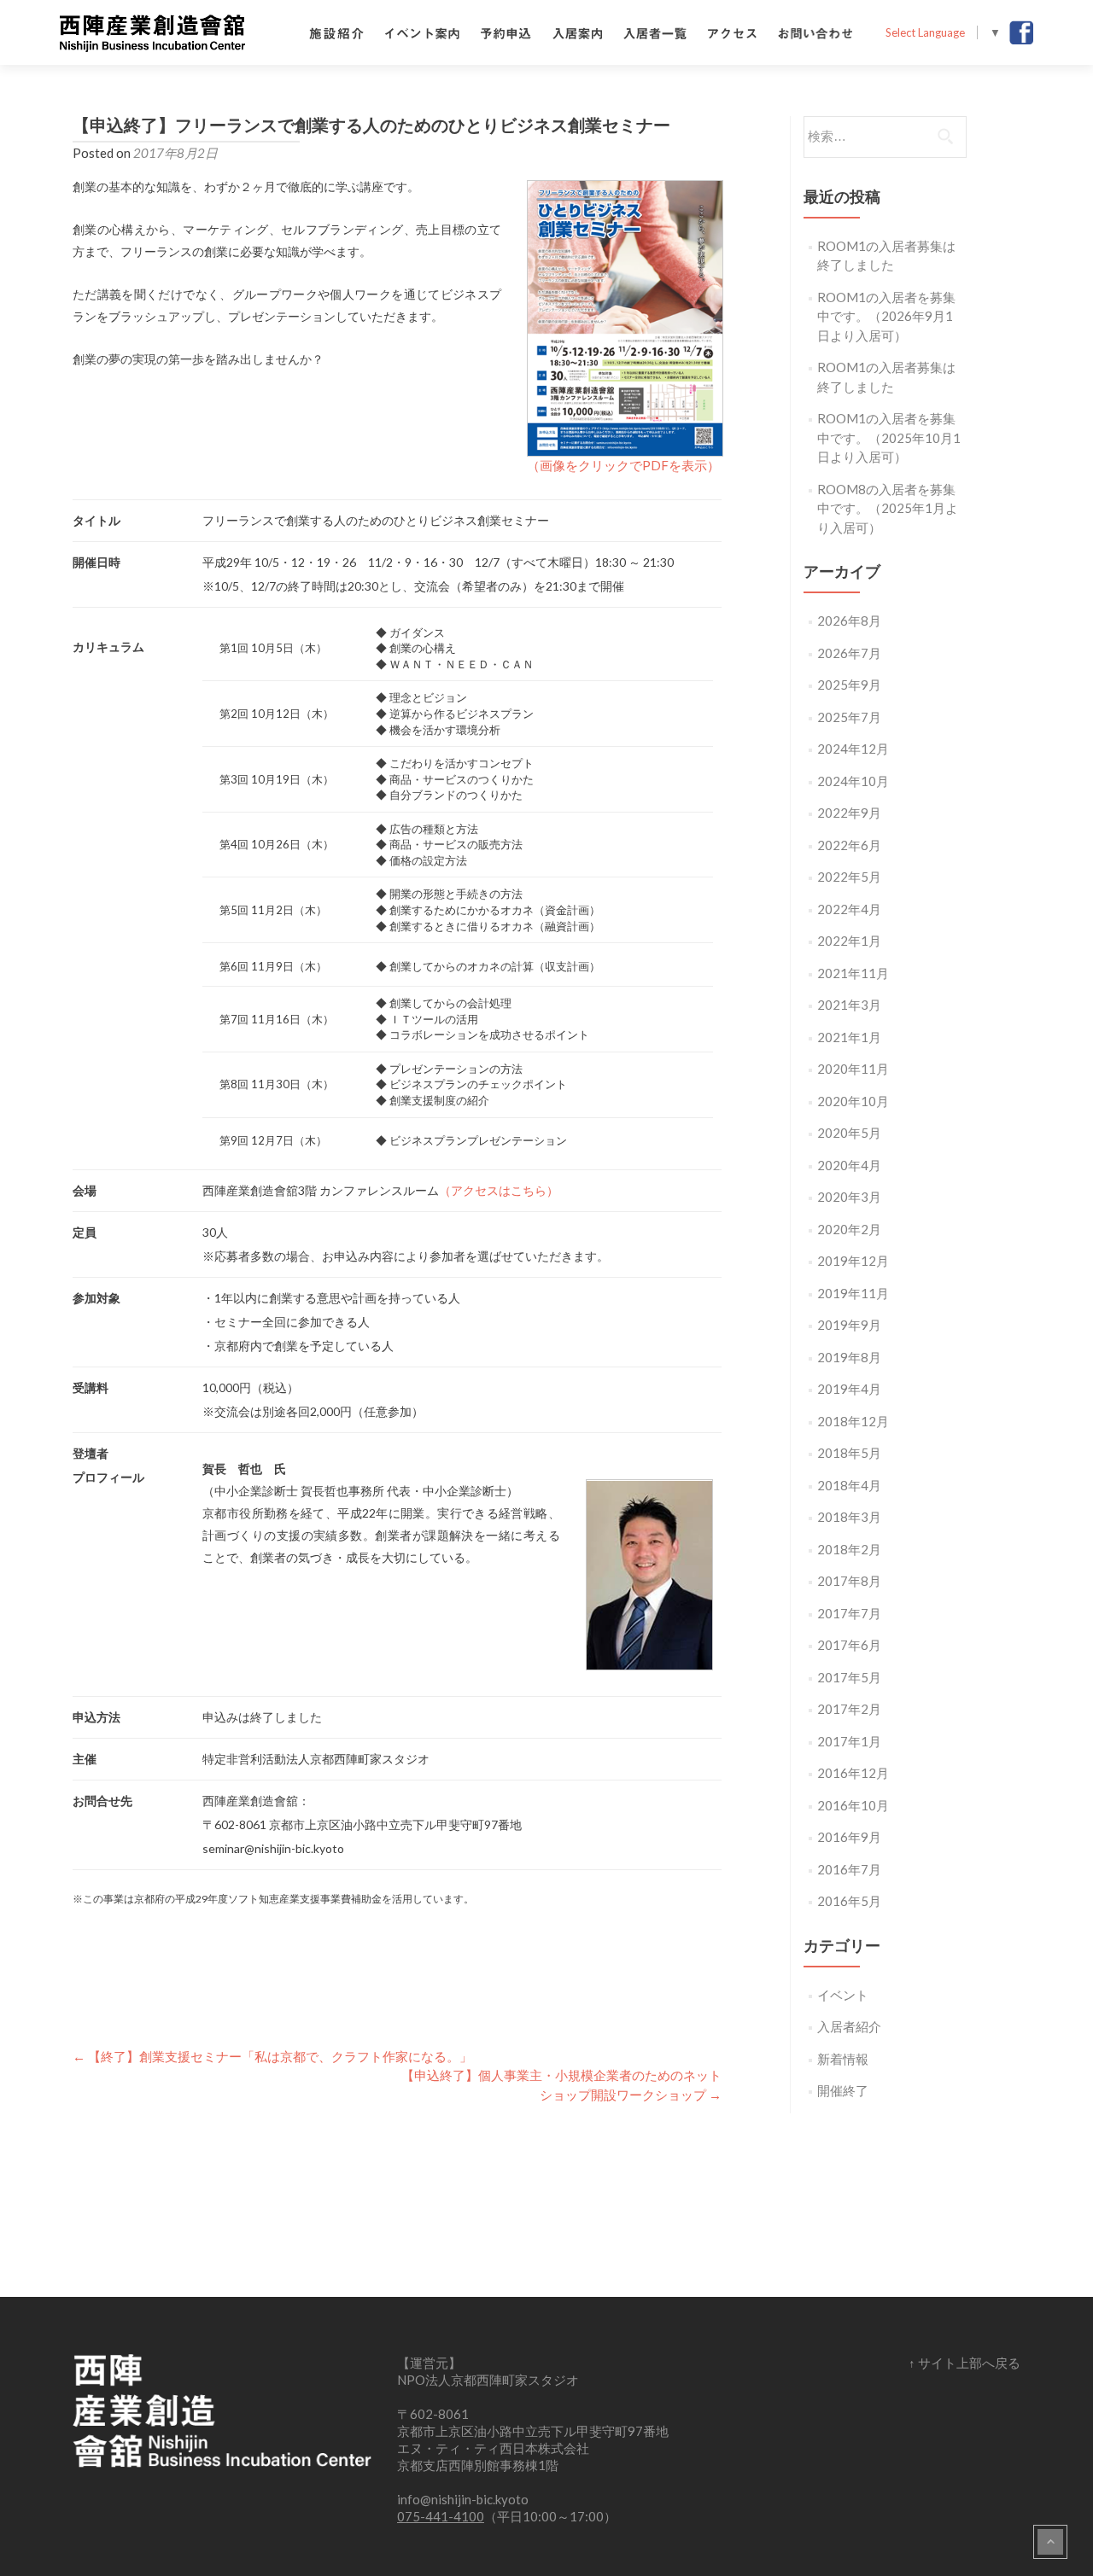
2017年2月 (849, 1709)
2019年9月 (849, 1325)
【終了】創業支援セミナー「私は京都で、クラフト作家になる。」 (272, 2056)
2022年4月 (849, 909)
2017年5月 (849, 1677)
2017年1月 (849, 1741)
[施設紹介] (336, 32)
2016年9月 (849, 1837)
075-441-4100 (441, 2516)
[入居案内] (577, 32)
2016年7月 (849, 1869)
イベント (843, 1995)
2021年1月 (849, 1037)
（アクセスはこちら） (499, 1190)
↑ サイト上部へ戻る (964, 2363)
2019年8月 (849, 1357)
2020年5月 (849, 1133)
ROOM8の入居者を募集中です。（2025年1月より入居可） (888, 508)
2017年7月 (849, 1613)
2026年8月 (849, 621)
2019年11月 (853, 1293)
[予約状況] (506, 32)
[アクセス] (732, 32)
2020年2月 (849, 1229)
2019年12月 (853, 1261)
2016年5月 (849, 1901)
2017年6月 (849, 1645)
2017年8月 (849, 1581)
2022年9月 (849, 813)
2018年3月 (849, 1517)
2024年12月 (853, 749)
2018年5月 (849, 1453)
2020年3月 (849, 1197)
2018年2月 (849, 1549)
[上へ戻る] (1050, 2542)
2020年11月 (853, 1069)
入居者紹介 (849, 2026)
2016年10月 (853, 1805)
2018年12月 (853, 1421)
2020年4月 (849, 1165)
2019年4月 (849, 1389)
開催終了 (843, 2090)
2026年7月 (849, 653)
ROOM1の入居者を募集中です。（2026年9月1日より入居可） (886, 316)
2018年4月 (849, 1485)
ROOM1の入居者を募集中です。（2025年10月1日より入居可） (889, 437)
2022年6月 (849, 845)
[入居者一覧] (655, 32)
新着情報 (843, 2059)
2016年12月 (853, 1773)
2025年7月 (849, 717)
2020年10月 (853, 1101)
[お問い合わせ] (815, 32)
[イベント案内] (422, 32)
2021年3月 (849, 1005)
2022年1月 (849, 941)
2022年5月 (849, 877)
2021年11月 (853, 973)
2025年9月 (849, 685)
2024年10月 (853, 781)
